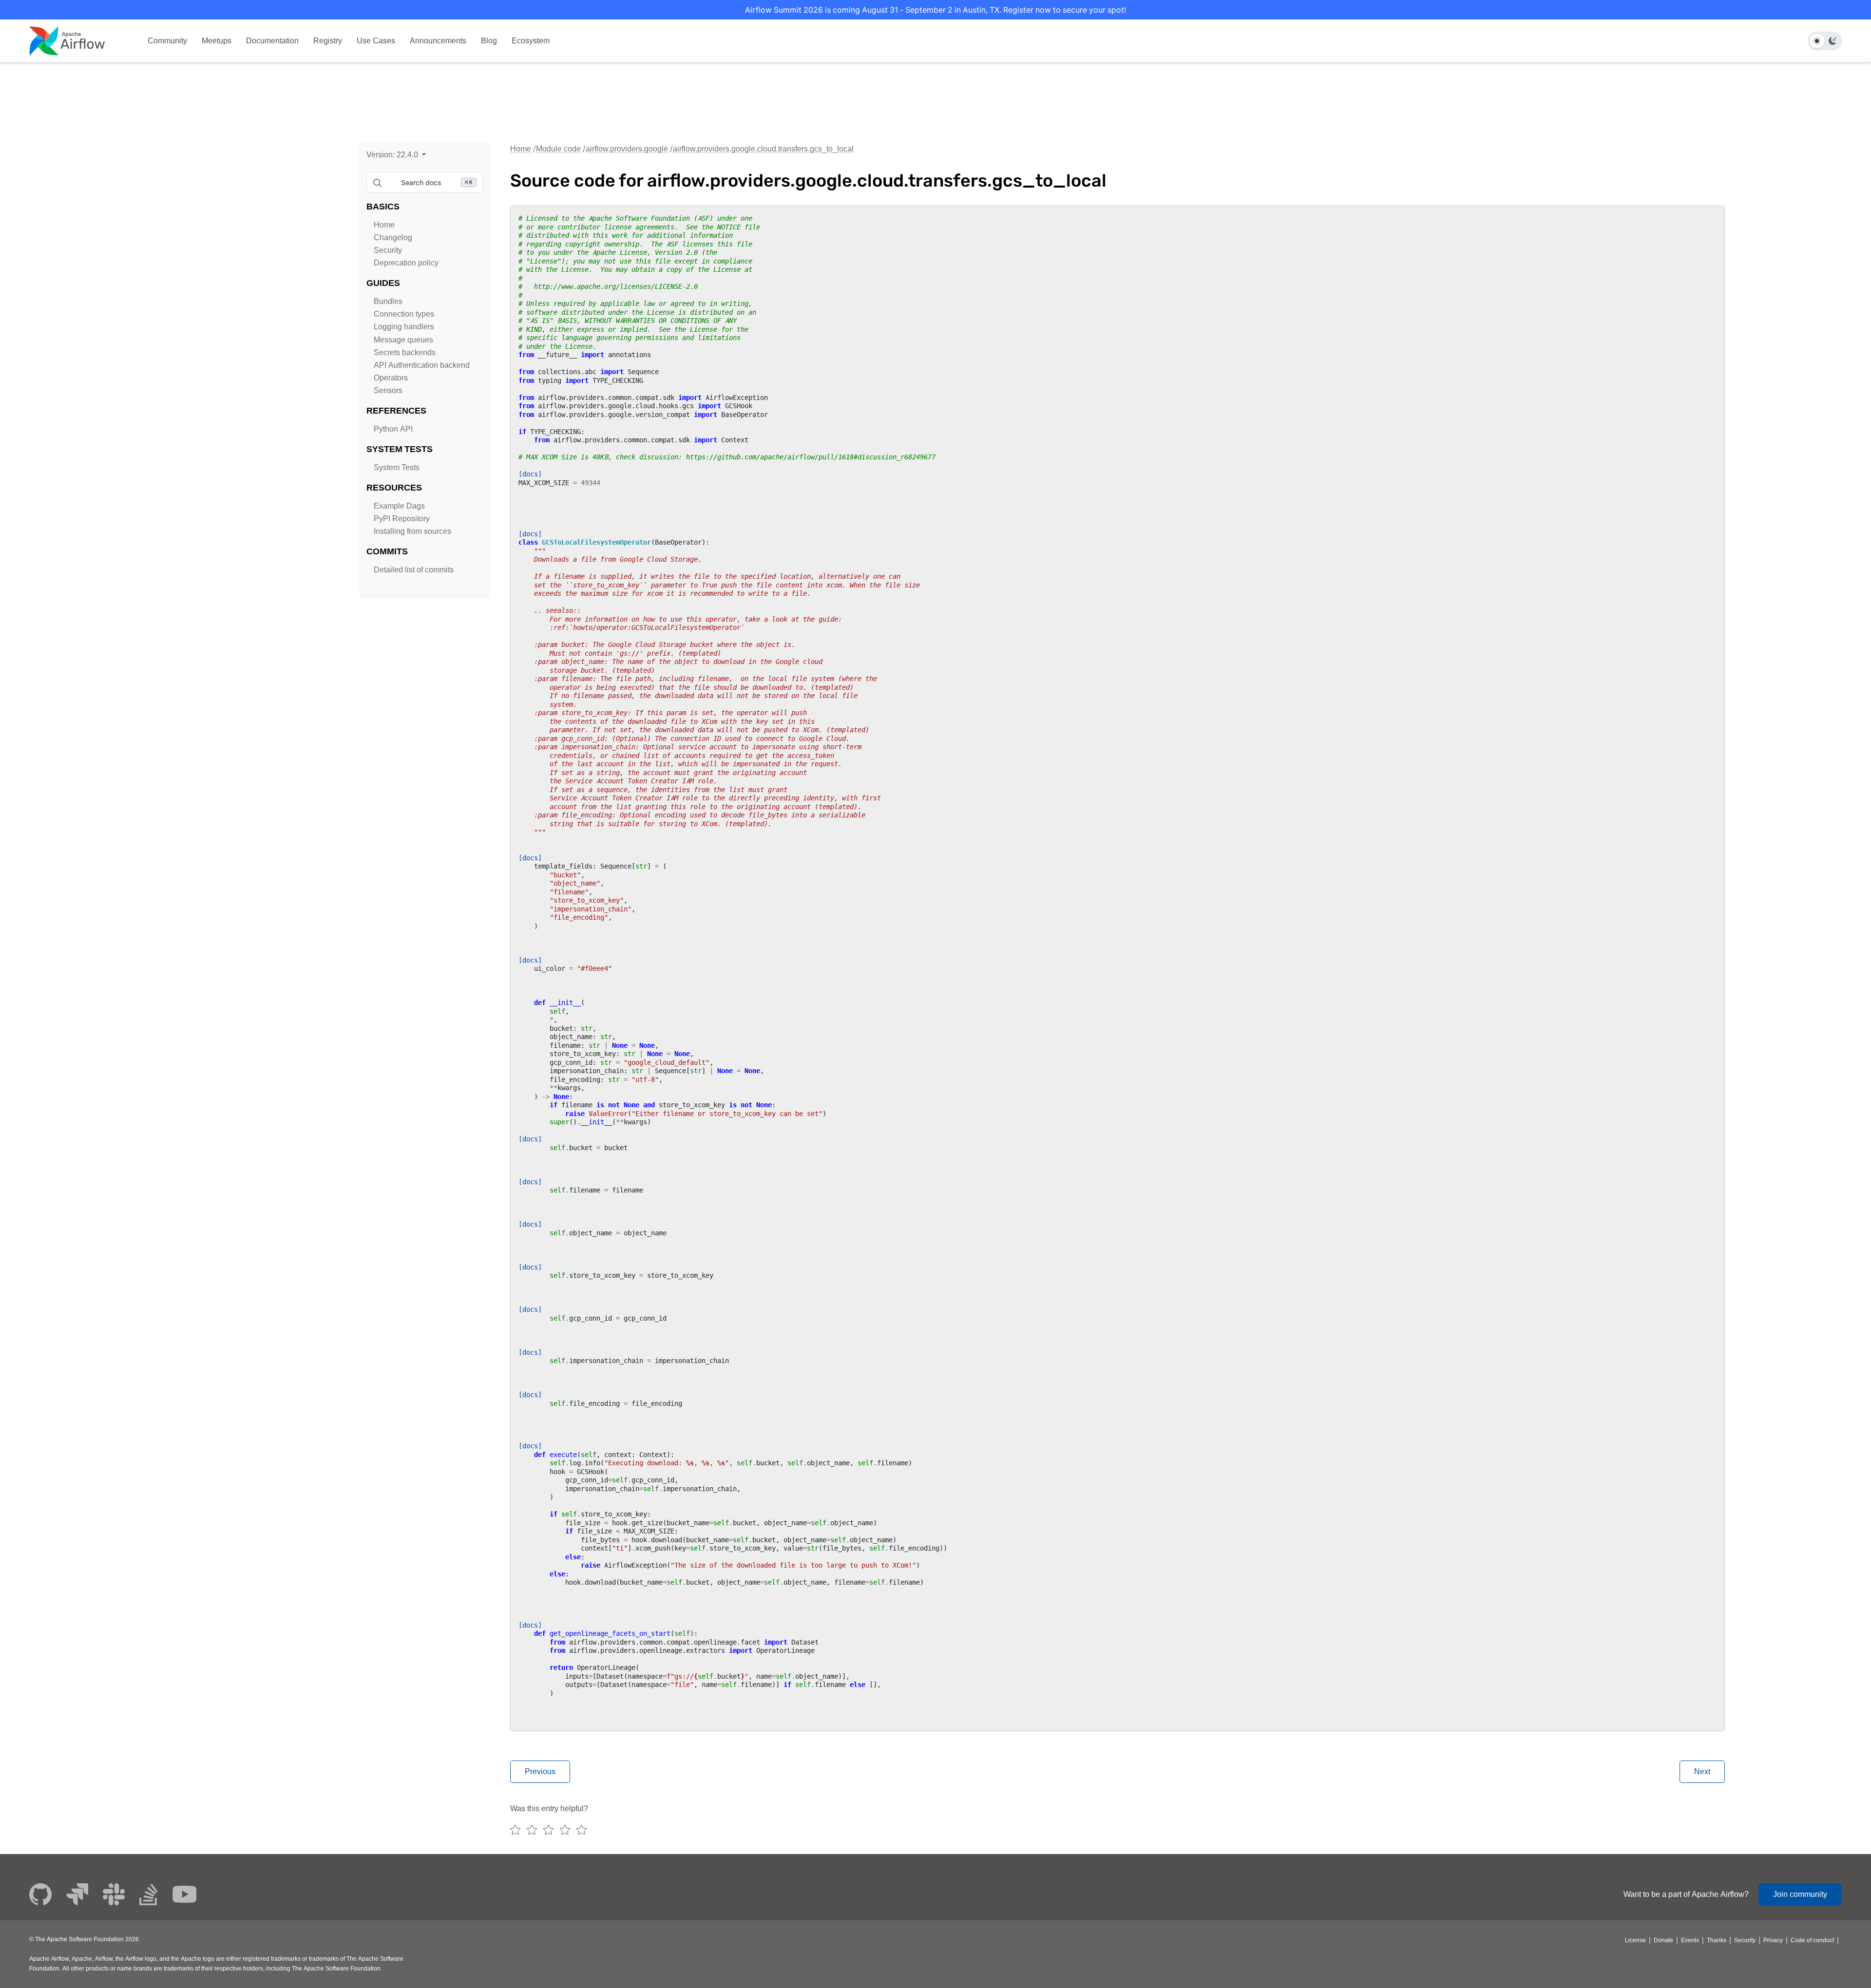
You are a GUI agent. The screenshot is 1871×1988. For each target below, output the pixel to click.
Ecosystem (531, 41)
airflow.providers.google (627, 149)
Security (388, 250)
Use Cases (376, 41)
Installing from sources (412, 531)
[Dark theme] (1833, 41)
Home (384, 225)
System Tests (397, 467)
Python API (393, 429)
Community (167, 41)
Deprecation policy (406, 263)
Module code (558, 149)
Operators (391, 378)
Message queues (403, 340)
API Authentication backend (422, 365)
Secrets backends (405, 352)
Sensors (388, 390)
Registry (328, 41)
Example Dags (399, 506)
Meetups (217, 41)
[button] (396, 155)
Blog (489, 41)
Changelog (393, 237)
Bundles (388, 301)
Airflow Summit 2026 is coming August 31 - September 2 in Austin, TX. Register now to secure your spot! (935, 10)
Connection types (404, 314)
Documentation (272, 41)
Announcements (438, 41)
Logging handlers (404, 327)
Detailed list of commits (414, 570)
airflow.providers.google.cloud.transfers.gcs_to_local (763, 149)
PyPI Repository (402, 519)
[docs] (530, 474)
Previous (540, 1771)
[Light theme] (1817, 41)
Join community (1800, 1894)
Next (1702, 1771)
